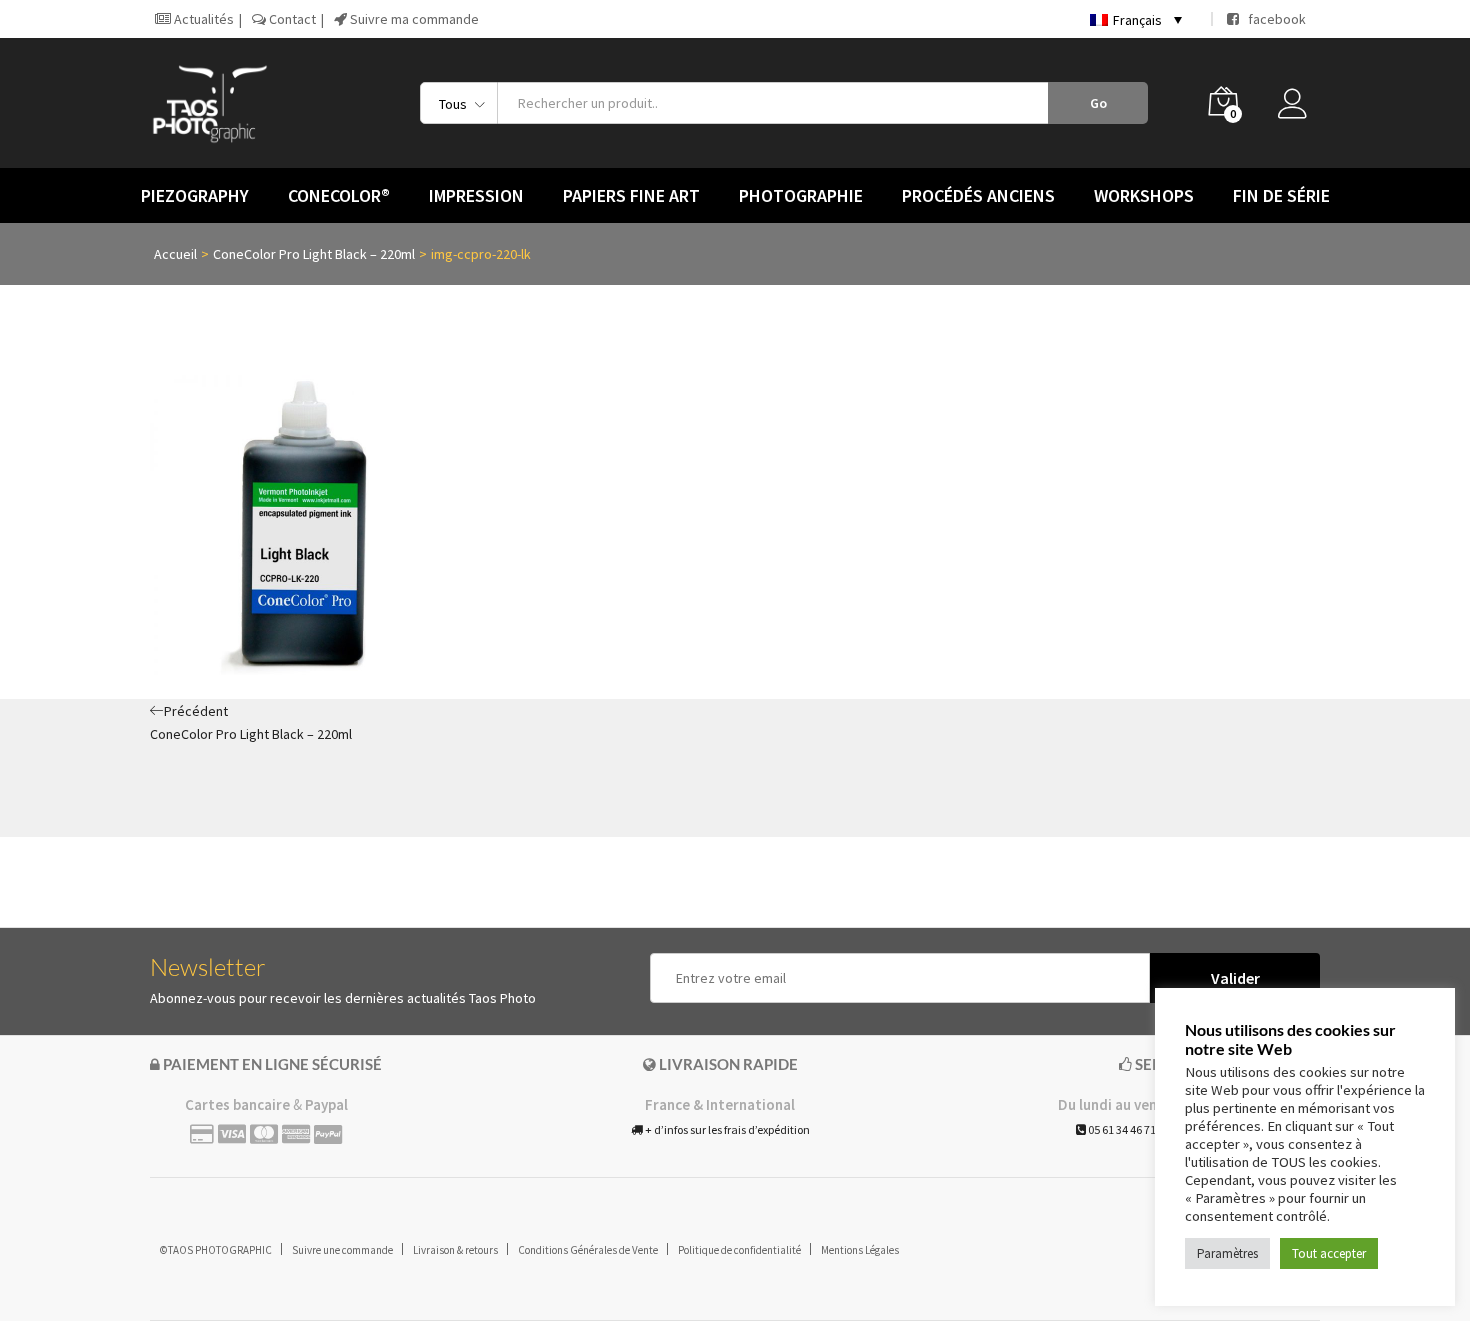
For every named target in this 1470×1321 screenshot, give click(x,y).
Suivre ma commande (413, 19)
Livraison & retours (455, 1250)
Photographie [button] (801, 196)
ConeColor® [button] (339, 196)
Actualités (202, 19)
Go (1098, 103)
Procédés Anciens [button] (978, 196)
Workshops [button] (1144, 196)
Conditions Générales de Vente (588, 1250)
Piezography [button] (195, 196)
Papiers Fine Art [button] (631, 196)
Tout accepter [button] (1329, 1253)
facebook (1272, 19)
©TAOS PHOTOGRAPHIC (216, 1250)
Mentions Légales (860, 1250)
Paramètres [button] (1227, 1253)
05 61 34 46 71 (1121, 1129)
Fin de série (1281, 196)
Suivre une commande (342, 1250)
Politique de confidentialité (739, 1250)
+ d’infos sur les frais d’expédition (726, 1129)
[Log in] (1299, 109)
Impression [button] (476, 196)
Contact (291, 19)
